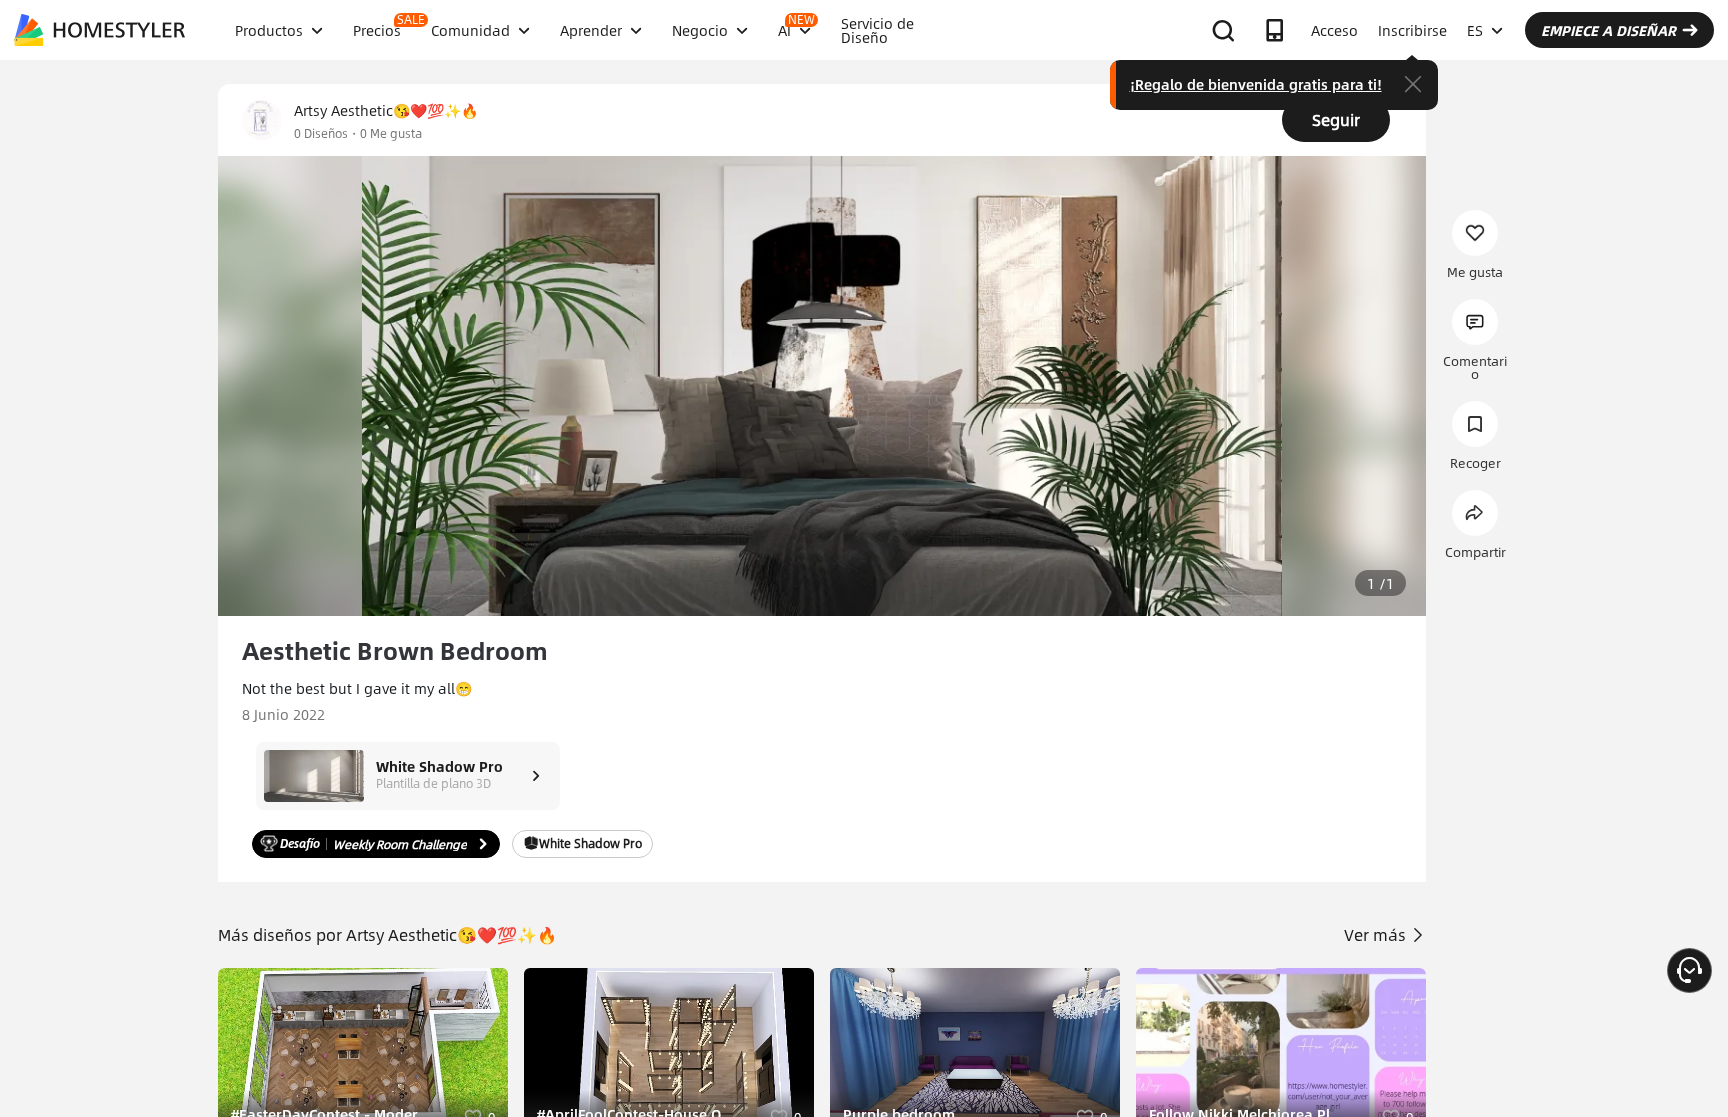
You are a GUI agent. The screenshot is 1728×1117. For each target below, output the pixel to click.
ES (1475, 30)
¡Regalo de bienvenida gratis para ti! (1256, 84)
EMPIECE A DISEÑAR (1608, 30)
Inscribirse (1412, 30)
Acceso (1334, 30)
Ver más (1377, 934)
